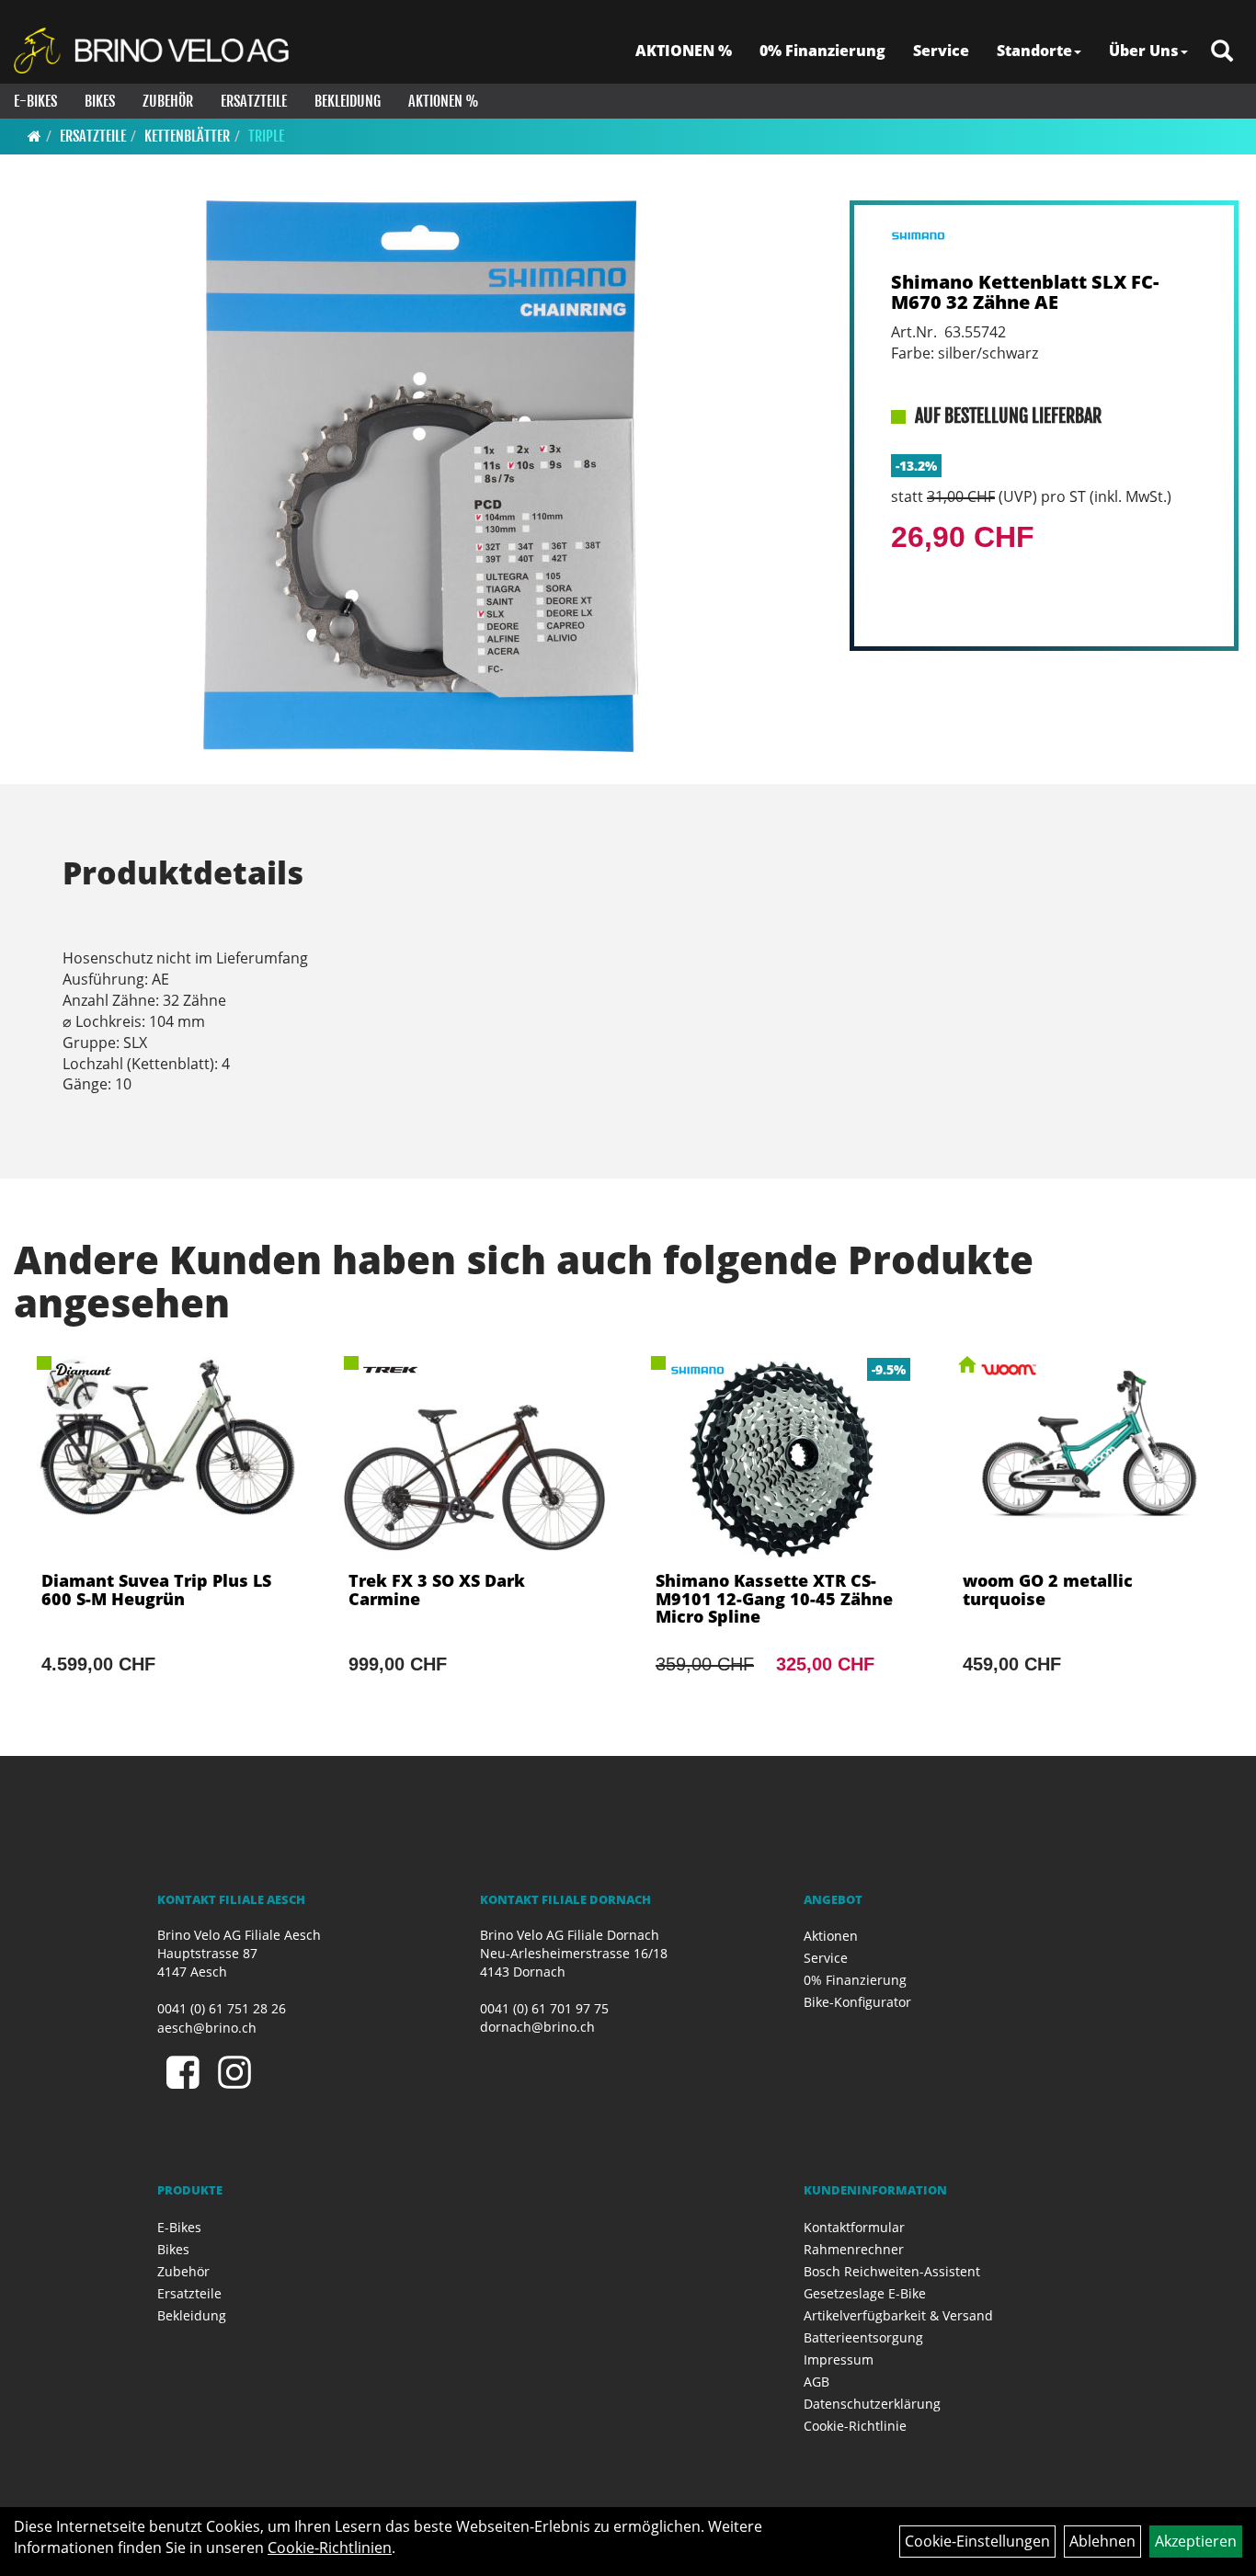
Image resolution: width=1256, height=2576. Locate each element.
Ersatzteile (254, 101)
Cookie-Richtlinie (855, 2426)
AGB (816, 2382)
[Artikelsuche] (1222, 52)
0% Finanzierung (822, 51)
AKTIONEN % (684, 51)
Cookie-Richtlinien (330, 2548)
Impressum (839, 2359)
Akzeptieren (1196, 2541)
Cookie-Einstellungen (977, 2541)
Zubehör (168, 101)
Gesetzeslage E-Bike (865, 2293)
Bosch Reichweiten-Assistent (892, 2271)
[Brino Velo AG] (154, 51)
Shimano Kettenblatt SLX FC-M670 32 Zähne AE (1025, 292)
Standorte (1034, 51)
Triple (266, 136)
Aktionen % (444, 101)
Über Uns (1144, 51)
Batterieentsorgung (863, 2337)
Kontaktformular (854, 2227)
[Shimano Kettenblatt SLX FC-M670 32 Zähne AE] (420, 476)
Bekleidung (348, 101)
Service (941, 51)
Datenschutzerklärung (872, 2404)
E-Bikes (35, 101)
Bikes (100, 101)
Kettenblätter (187, 136)
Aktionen (831, 1936)
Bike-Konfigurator (857, 2002)
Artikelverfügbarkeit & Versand (898, 2315)
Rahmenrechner (854, 2249)
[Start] (34, 136)
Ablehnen (1102, 2541)
